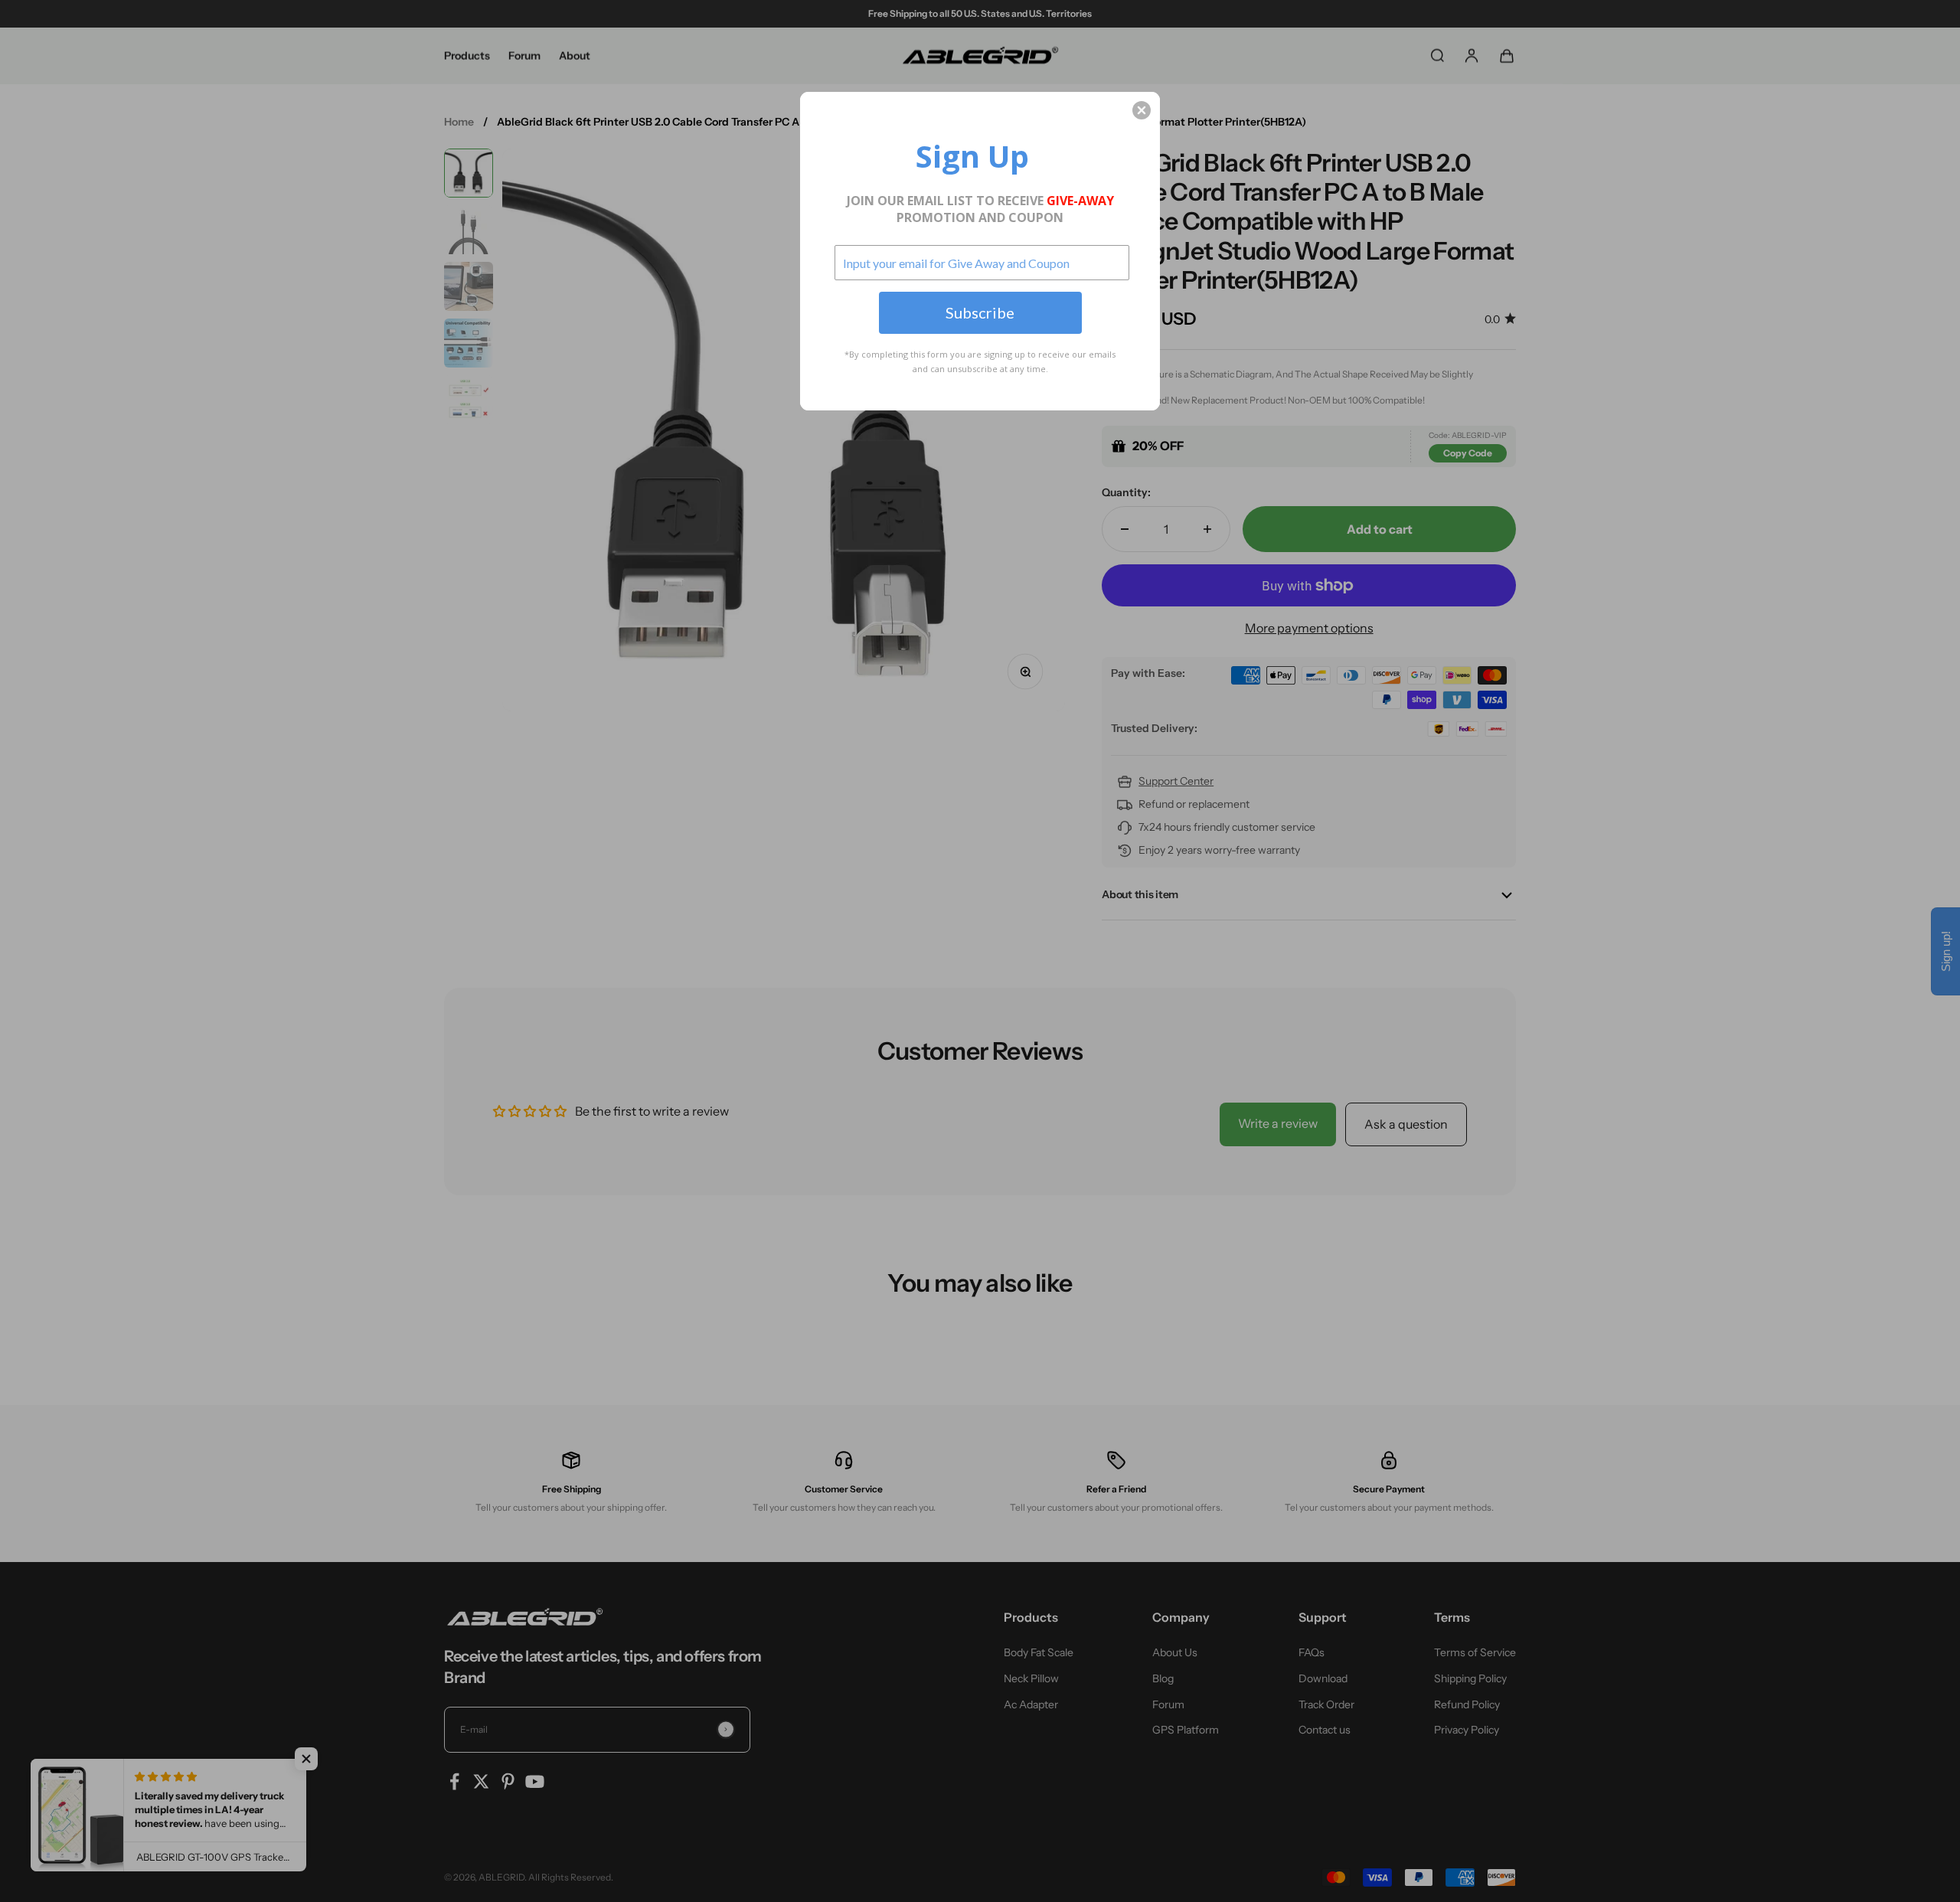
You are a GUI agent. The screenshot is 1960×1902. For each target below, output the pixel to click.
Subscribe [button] (980, 312)
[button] (1142, 110)
